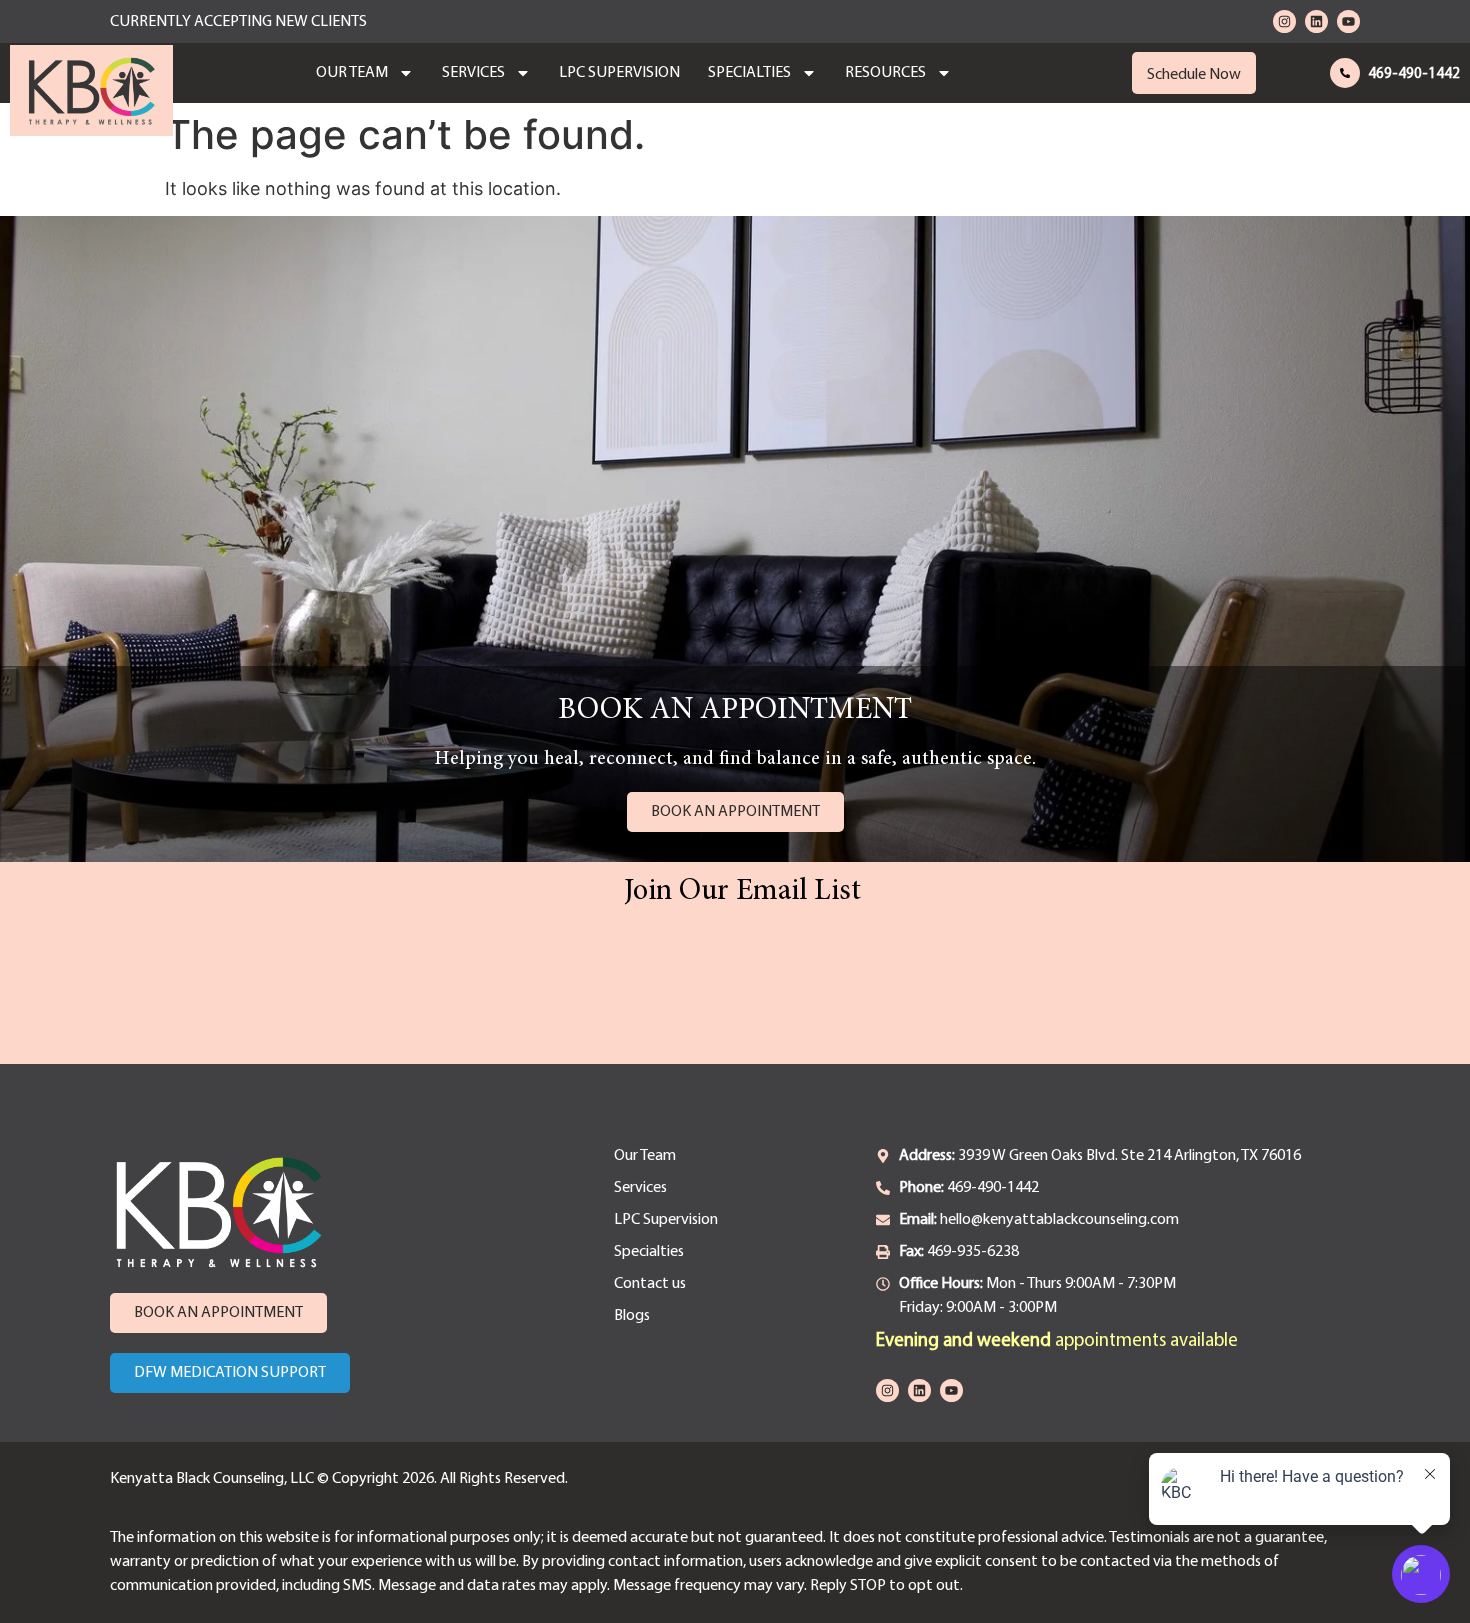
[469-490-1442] (1345, 73)
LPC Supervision (619, 73)
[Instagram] (1284, 21)
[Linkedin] (1316, 21)
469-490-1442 (1414, 74)
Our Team (352, 73)
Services (473, 73)
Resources (885, 73)
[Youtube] (1348, 21)
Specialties (749, 73)
